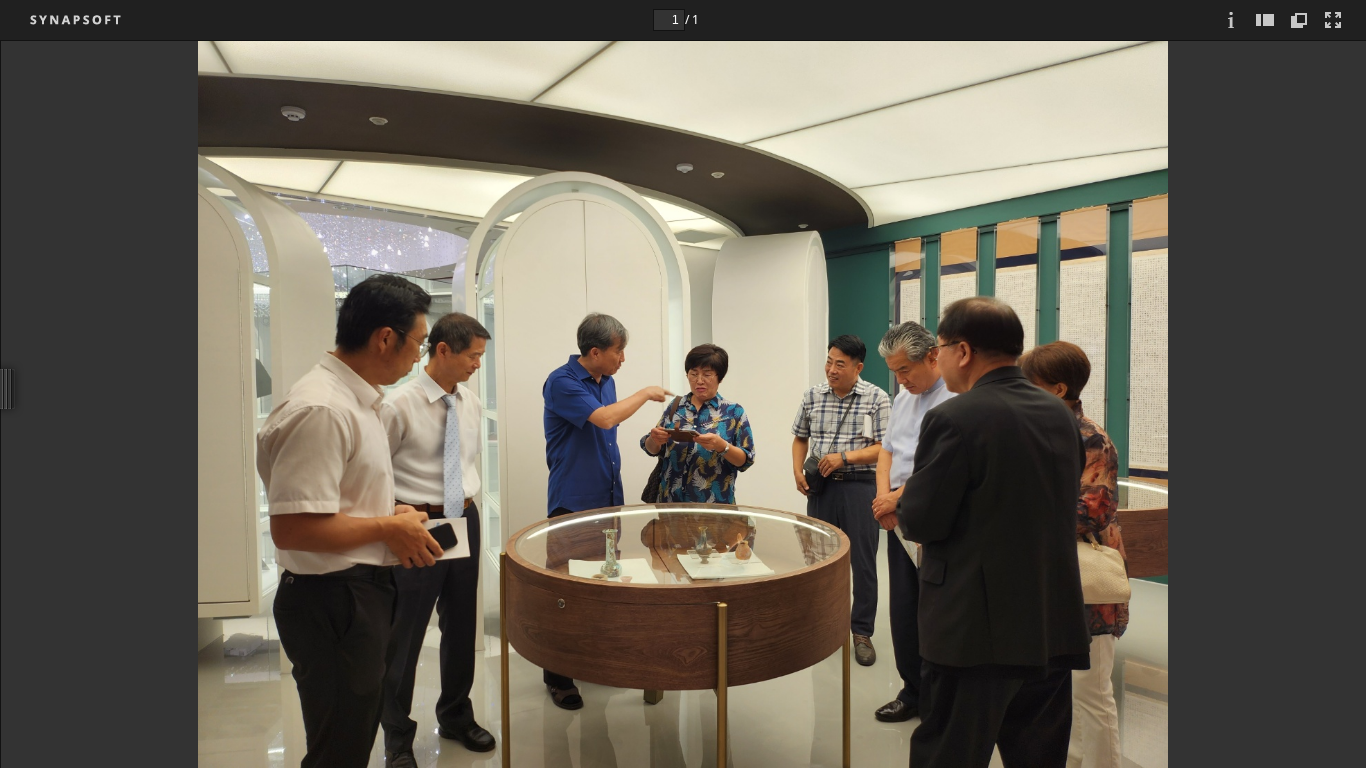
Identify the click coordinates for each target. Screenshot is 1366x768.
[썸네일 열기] (1266, 20)
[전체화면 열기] (1334, 20)
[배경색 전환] (1300, 20)
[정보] (1232, 20)
